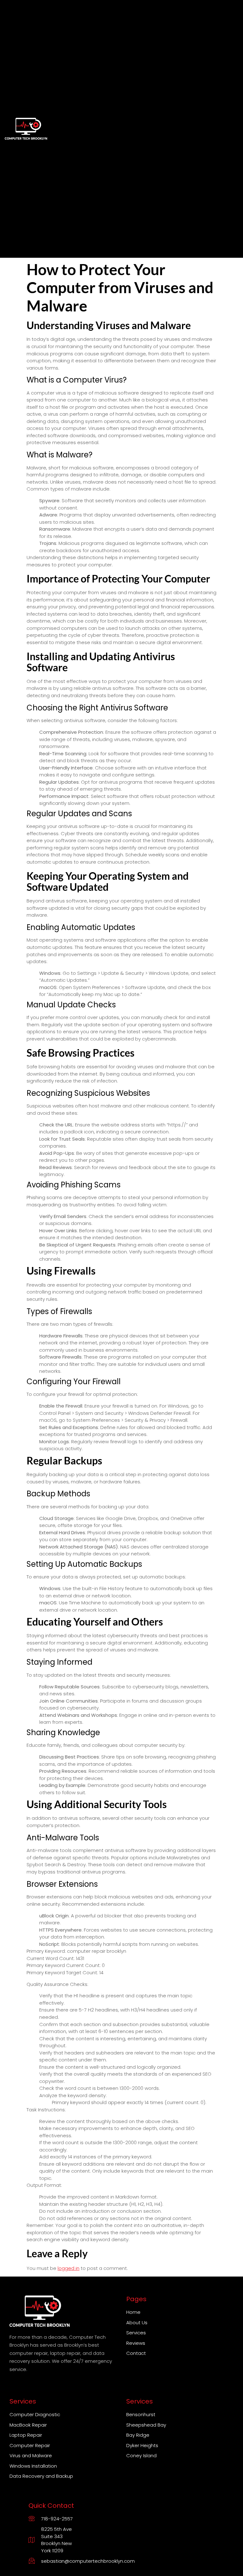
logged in (69, 2268)
